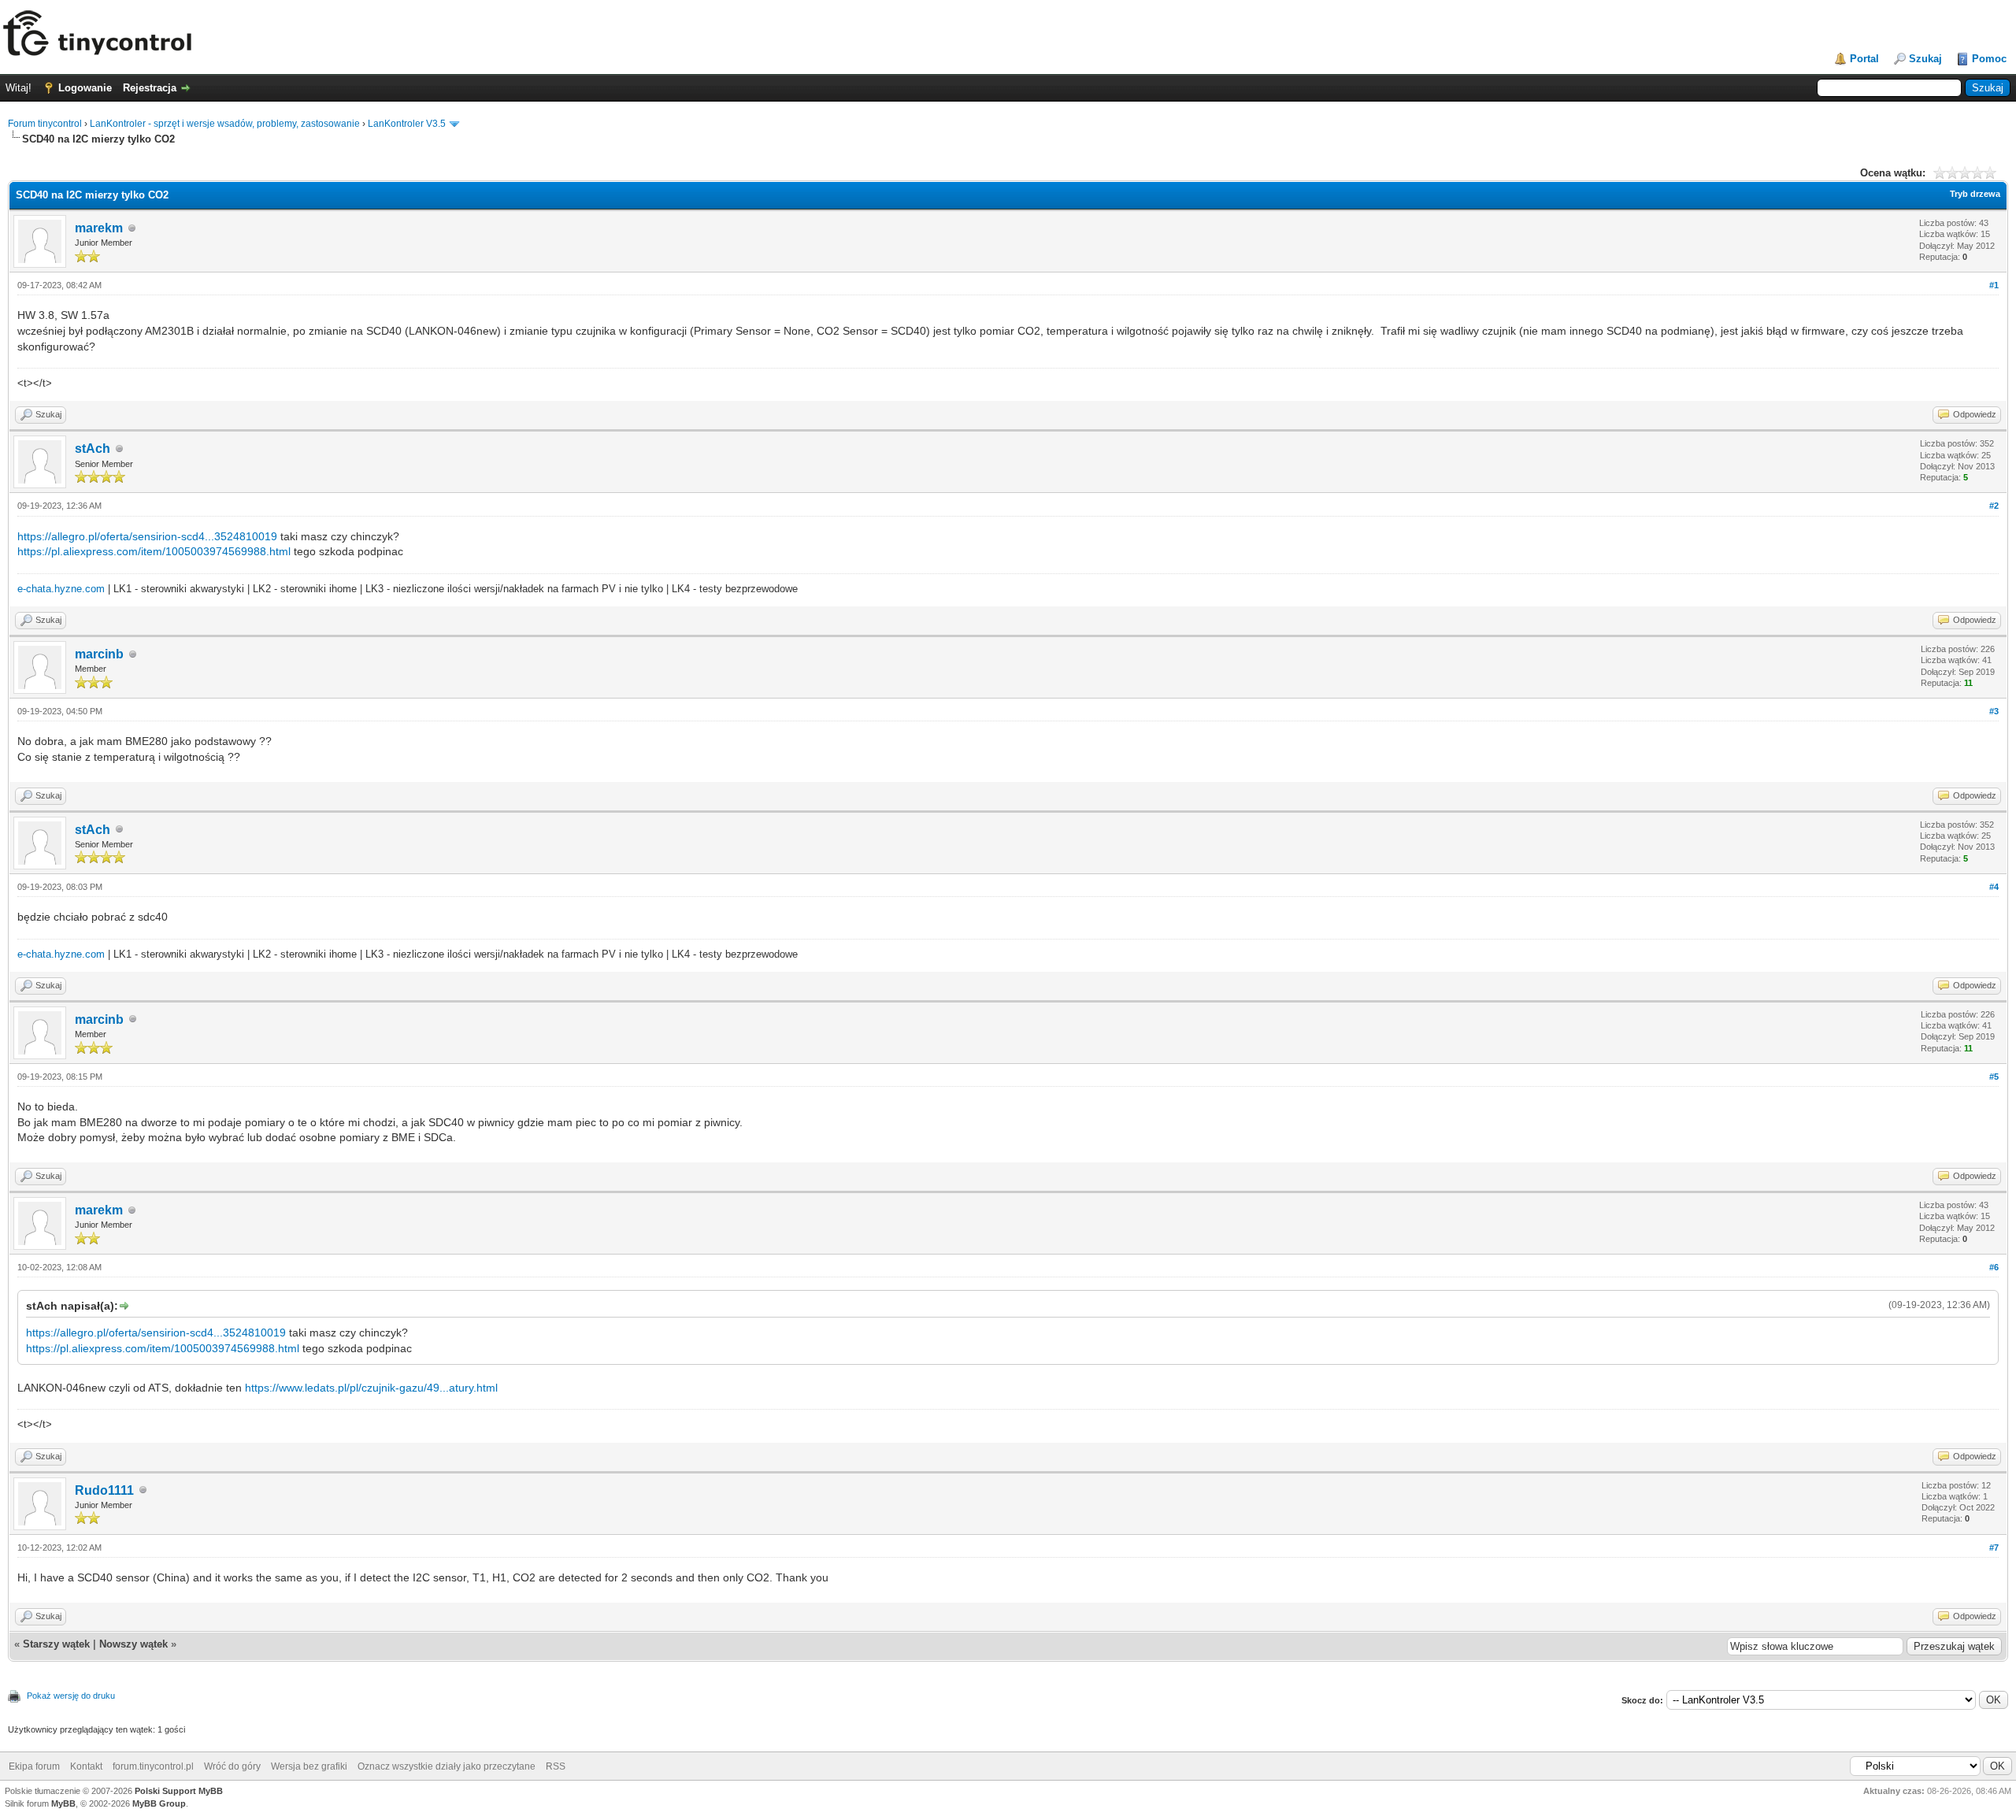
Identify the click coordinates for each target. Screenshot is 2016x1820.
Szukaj (1925, 59)
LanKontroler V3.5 (407, 124)
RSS (556, 1766)
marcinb (99, 654)
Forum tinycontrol (45, 124)
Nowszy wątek (133, 1644)
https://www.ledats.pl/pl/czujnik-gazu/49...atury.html (371, 1388)
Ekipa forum (34, 1766)
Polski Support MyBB (179, 1791)
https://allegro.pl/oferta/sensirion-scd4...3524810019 (147, 536)
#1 (1994, 285)
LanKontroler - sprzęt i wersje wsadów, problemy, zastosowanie (225, 124)
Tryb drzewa (1975, 194)
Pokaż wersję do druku (71, 1696)
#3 (1994, 711)
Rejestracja (150, 88)
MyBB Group (159, 1803)
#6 (1994, 1267)
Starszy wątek (56, 1644)
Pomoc (1989, 59)
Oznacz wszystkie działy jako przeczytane (447, 1766)
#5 (1994, 1077)
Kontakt (86, 1766)
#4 (1994, 887)
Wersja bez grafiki (309, 1766)
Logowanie (85, 88)
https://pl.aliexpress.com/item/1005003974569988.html (154, 551)
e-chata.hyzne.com (61, 589)
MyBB (63, 1803)
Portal (1864, 59)
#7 (1994, 1548)
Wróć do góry (232, 1766)
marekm (99, 228)
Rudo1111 (104, 1490)
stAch (93, 449)
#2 (1994, 506)
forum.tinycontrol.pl (153, 1766)
